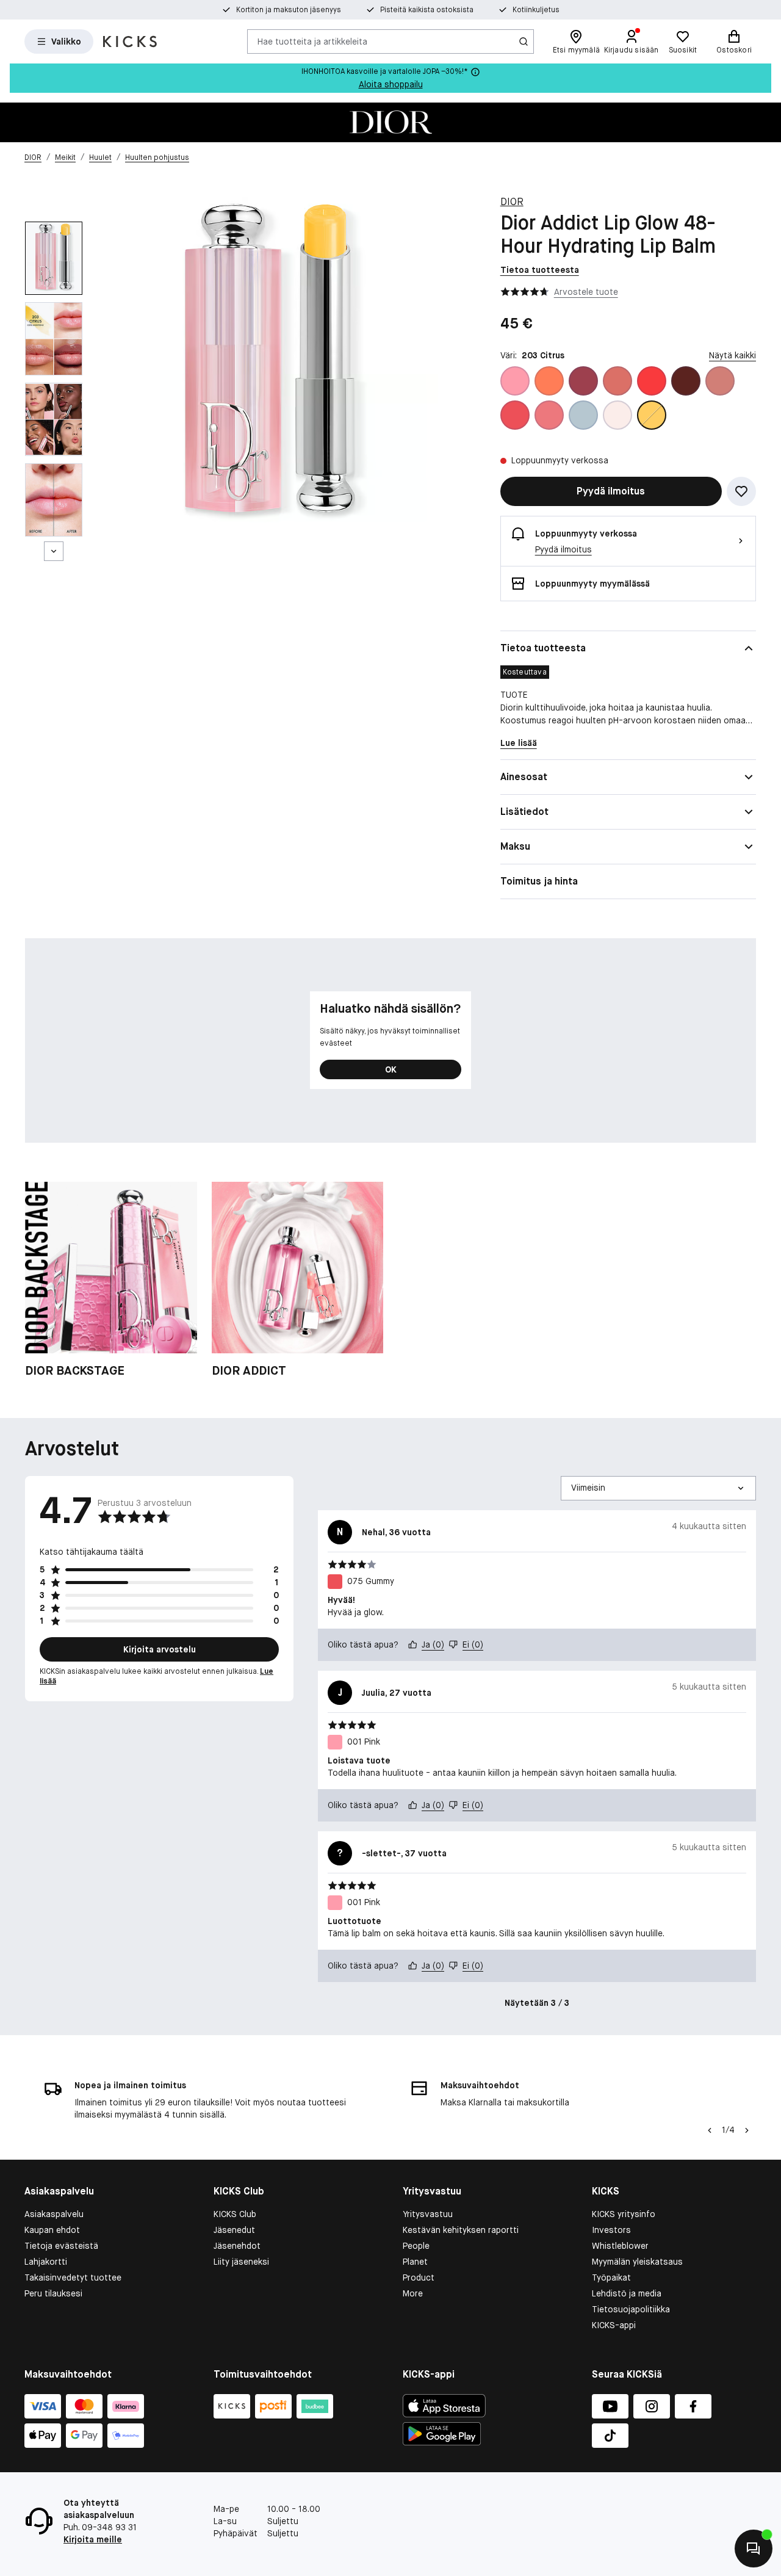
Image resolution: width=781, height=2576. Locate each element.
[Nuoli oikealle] (747, 2130)
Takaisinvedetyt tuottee (73, 2278)
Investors (611, 2230)
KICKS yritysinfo (624, 2214)
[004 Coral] (549, 381)
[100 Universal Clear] (617, 415)
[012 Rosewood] (617, 381)
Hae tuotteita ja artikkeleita (312, 41)
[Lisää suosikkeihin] (741, 491)
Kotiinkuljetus (536, 10)
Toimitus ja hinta (539, 881)
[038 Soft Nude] (720, 381)
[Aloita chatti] (754, 2549)
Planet (415, 2262)
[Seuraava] (54, 551)
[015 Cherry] (652, 381)
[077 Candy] (549, 415)
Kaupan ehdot (52, 2230)
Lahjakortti (46, 2262)
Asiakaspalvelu (54, 2214)
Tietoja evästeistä (61, 2246)
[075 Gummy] (515, 415)
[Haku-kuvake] (524, 42)
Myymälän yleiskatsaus (637, 2262)
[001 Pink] (515, 381)
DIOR (512, 202)
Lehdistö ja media (627, 2293)
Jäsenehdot (237, 2246)
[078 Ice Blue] (583, 415)
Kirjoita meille (93, 2539)
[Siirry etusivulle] (130, 42)
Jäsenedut (234, 2230)
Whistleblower (620, 2246)
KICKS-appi (614, 2325)
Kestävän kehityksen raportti (461, 2230)
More (413, 2293)
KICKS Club (235, 2214)
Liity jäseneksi (241, 2262)
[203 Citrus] (652, 415)
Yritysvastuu (428, 2214)
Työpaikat (611, 2278)
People (416, 2246)
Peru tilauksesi (53, 2293)
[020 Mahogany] (686, 381)
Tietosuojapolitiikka (631, 2309)
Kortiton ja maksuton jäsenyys (289, 10)
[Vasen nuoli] (708, 2130)
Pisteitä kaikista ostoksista (427, 10)
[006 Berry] (583, 381)
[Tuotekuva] (390, 122)
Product (419, 2278)
